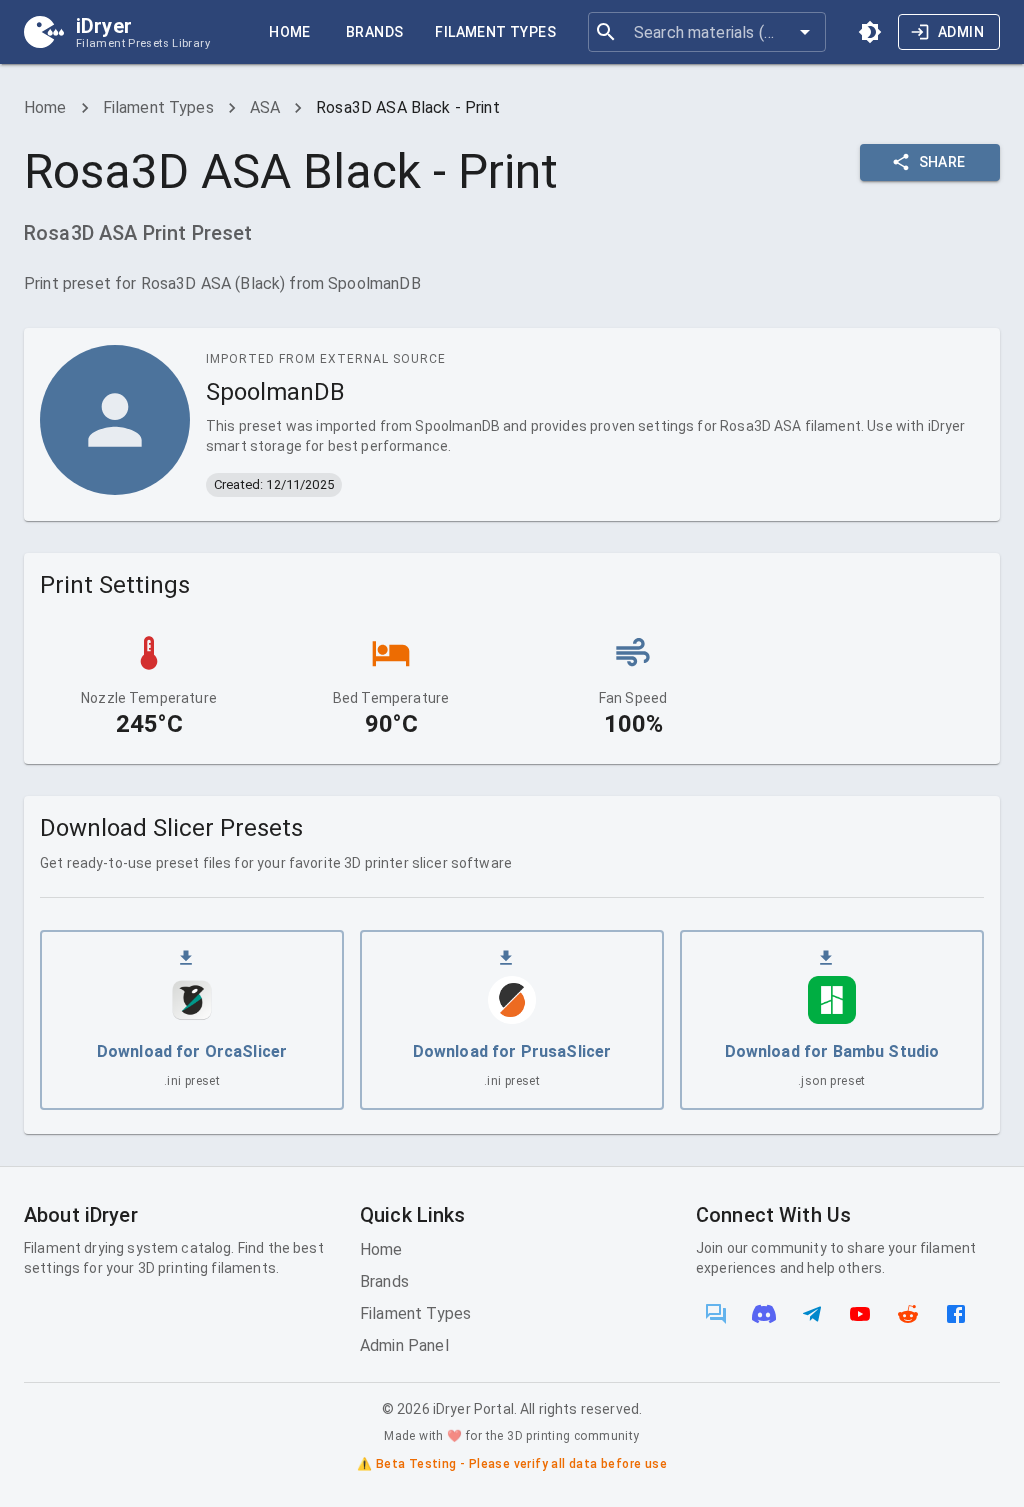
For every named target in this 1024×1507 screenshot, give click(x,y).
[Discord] (764, 1314)
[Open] (805, 32)
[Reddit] (908, 1314)
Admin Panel (404, 1345)
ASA (265, 107)
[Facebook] (956, 1314)
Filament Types (495, 32)
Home (290, 32)
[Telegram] (812, 1314)
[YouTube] (860, 1314)
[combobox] (706, 32)
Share (942, 162)
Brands (374, 32)
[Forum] (716, 1314)
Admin (961, 32)
